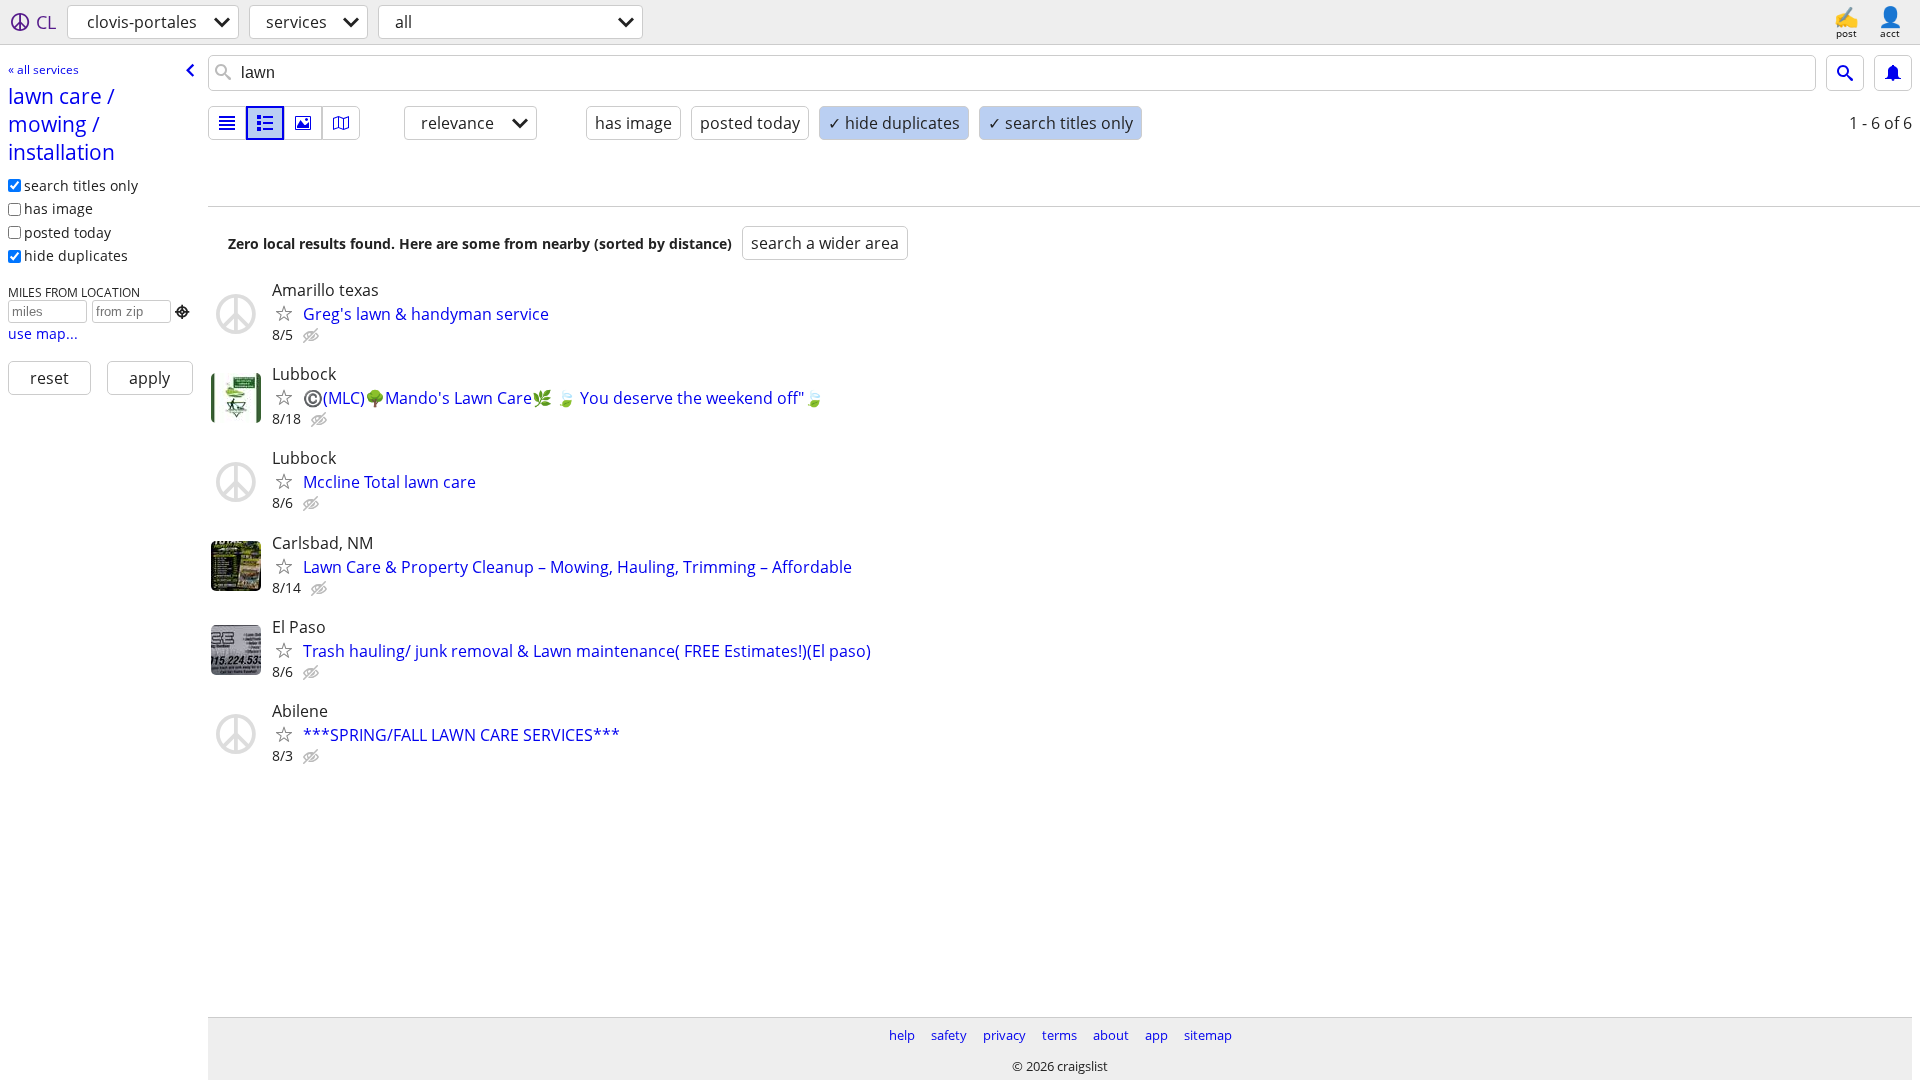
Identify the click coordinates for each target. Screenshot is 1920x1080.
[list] (227, 123)
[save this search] (1893, 73)
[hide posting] (313, 336)
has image (58, 208)
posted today (67, 232)
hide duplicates (76, 255)
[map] (341, 123)
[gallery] (303, 123)
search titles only (81, 185)
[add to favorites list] (284, 313)
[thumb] (265, 123)
